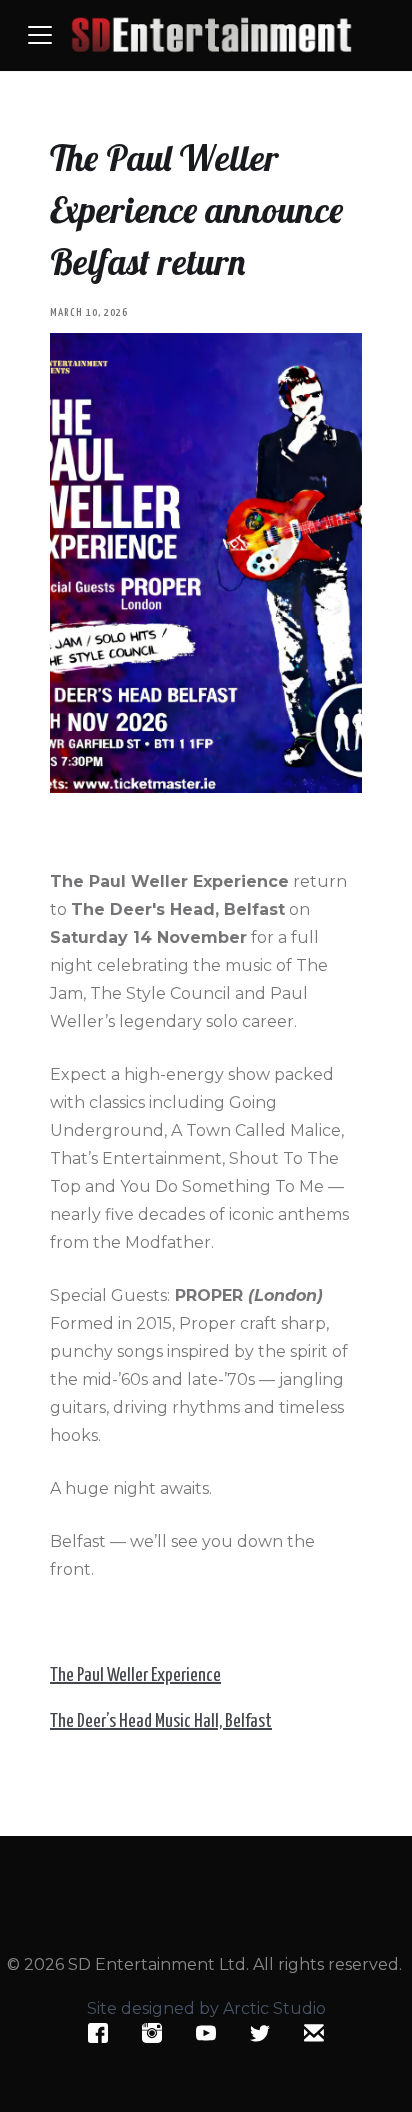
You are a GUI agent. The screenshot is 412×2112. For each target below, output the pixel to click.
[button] (40, 35)
